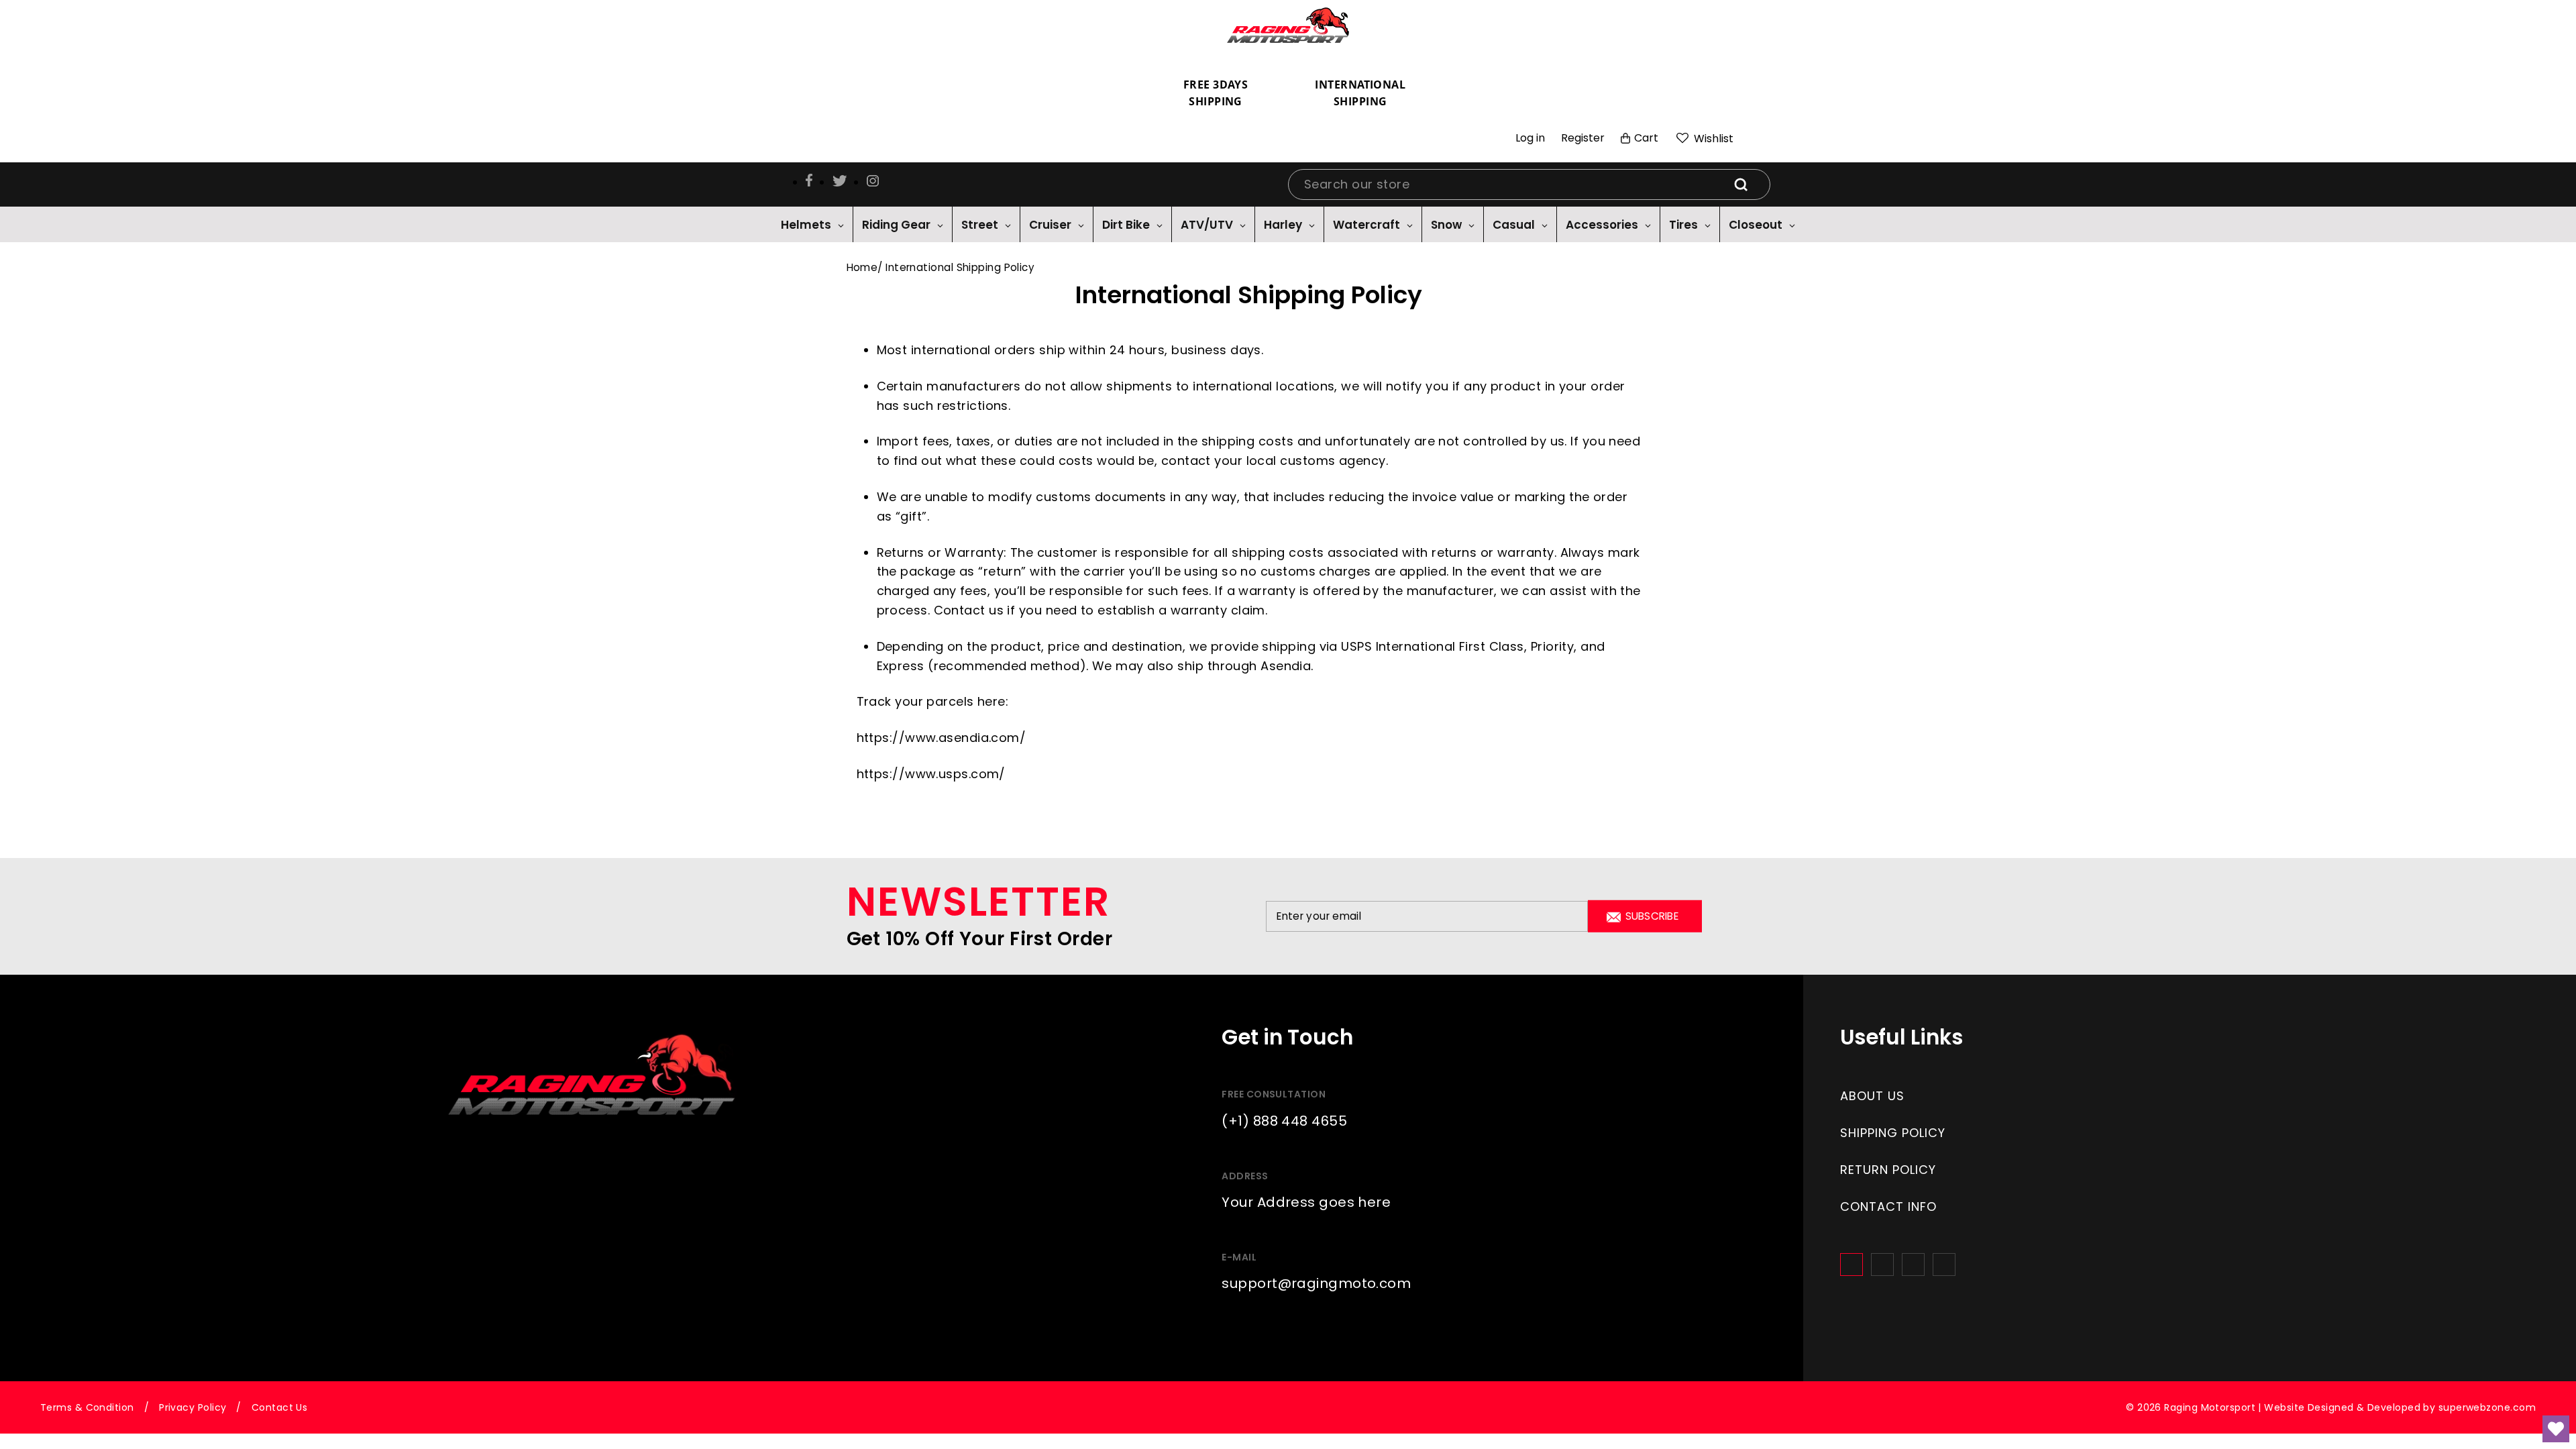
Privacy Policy (193, 1407)
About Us (1872, 1096)
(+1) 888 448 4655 (1284, 1121)
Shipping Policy (1893, 1133)
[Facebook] (1851, 1265)
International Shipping (1360, 93)
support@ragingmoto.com (1316, 1283)
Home (862, 267)
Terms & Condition (87, 1407)
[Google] (1913, 1265)
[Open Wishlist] (2556, 1429)
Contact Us (280, 1407)
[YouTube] (1944, 1265)
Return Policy (1888, 1170)
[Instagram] (1882, 1265)
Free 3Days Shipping (1216, 93)
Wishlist (1712, 139)
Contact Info (1888, 1206)
